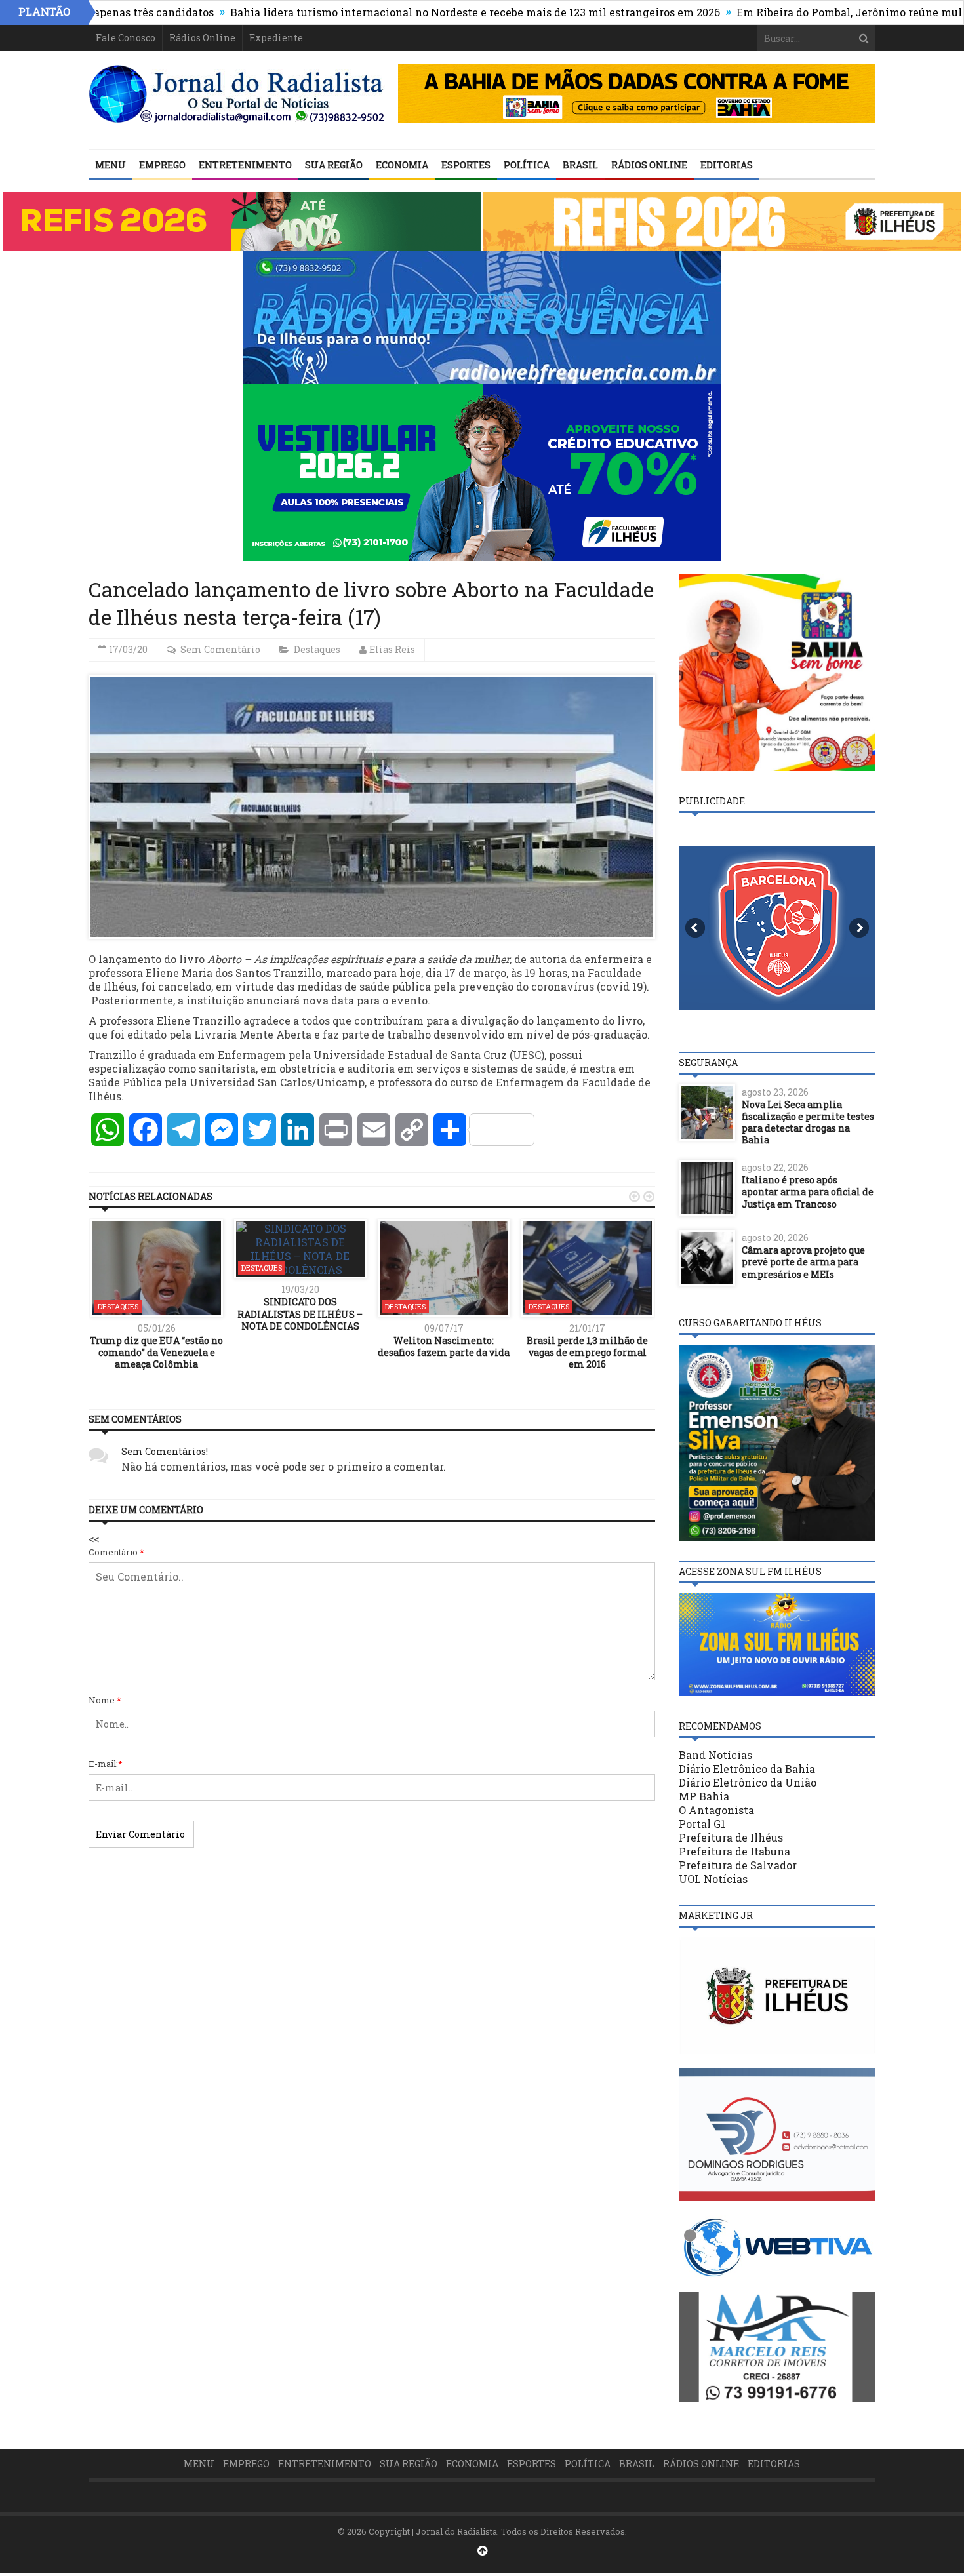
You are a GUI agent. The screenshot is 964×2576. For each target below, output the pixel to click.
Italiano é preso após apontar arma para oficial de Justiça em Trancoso (808, 1192)
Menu (110, 165)
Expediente (276, 38)
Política (527, 165)
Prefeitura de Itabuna (734, 1851)
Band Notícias (715, 1755)
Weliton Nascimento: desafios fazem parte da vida (444, 1346)
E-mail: (106, 1764)
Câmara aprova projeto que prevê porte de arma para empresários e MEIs (803, 1262)
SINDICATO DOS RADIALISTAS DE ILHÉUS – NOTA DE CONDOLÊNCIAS (300, 1314)
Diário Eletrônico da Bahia (747, 1769)
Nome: (105, 1700)
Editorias (727, 165)
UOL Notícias (713, 1879)
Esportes (466, 165)
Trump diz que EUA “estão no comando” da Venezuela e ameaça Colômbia (156, 1352)
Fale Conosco (126, 38)
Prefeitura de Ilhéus (731, 1837)
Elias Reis (392, 649)
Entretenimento (245, 165)
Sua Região (334, 165)
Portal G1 (702, 1824)
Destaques (317, 649)
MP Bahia (704, 1796)
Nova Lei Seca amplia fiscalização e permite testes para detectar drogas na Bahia (808, 1122)
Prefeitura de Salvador (738, 1865)
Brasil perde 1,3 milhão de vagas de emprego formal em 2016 (587, 1352)
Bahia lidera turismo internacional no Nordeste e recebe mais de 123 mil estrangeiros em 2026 (389, 12)
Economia (402, 165)
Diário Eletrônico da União (748, 1782)
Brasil (580, 165)
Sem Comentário (220, 649)
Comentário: (116, 1552)
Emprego (162, 165)
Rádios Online (202, 38)
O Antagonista (716, 1810)
